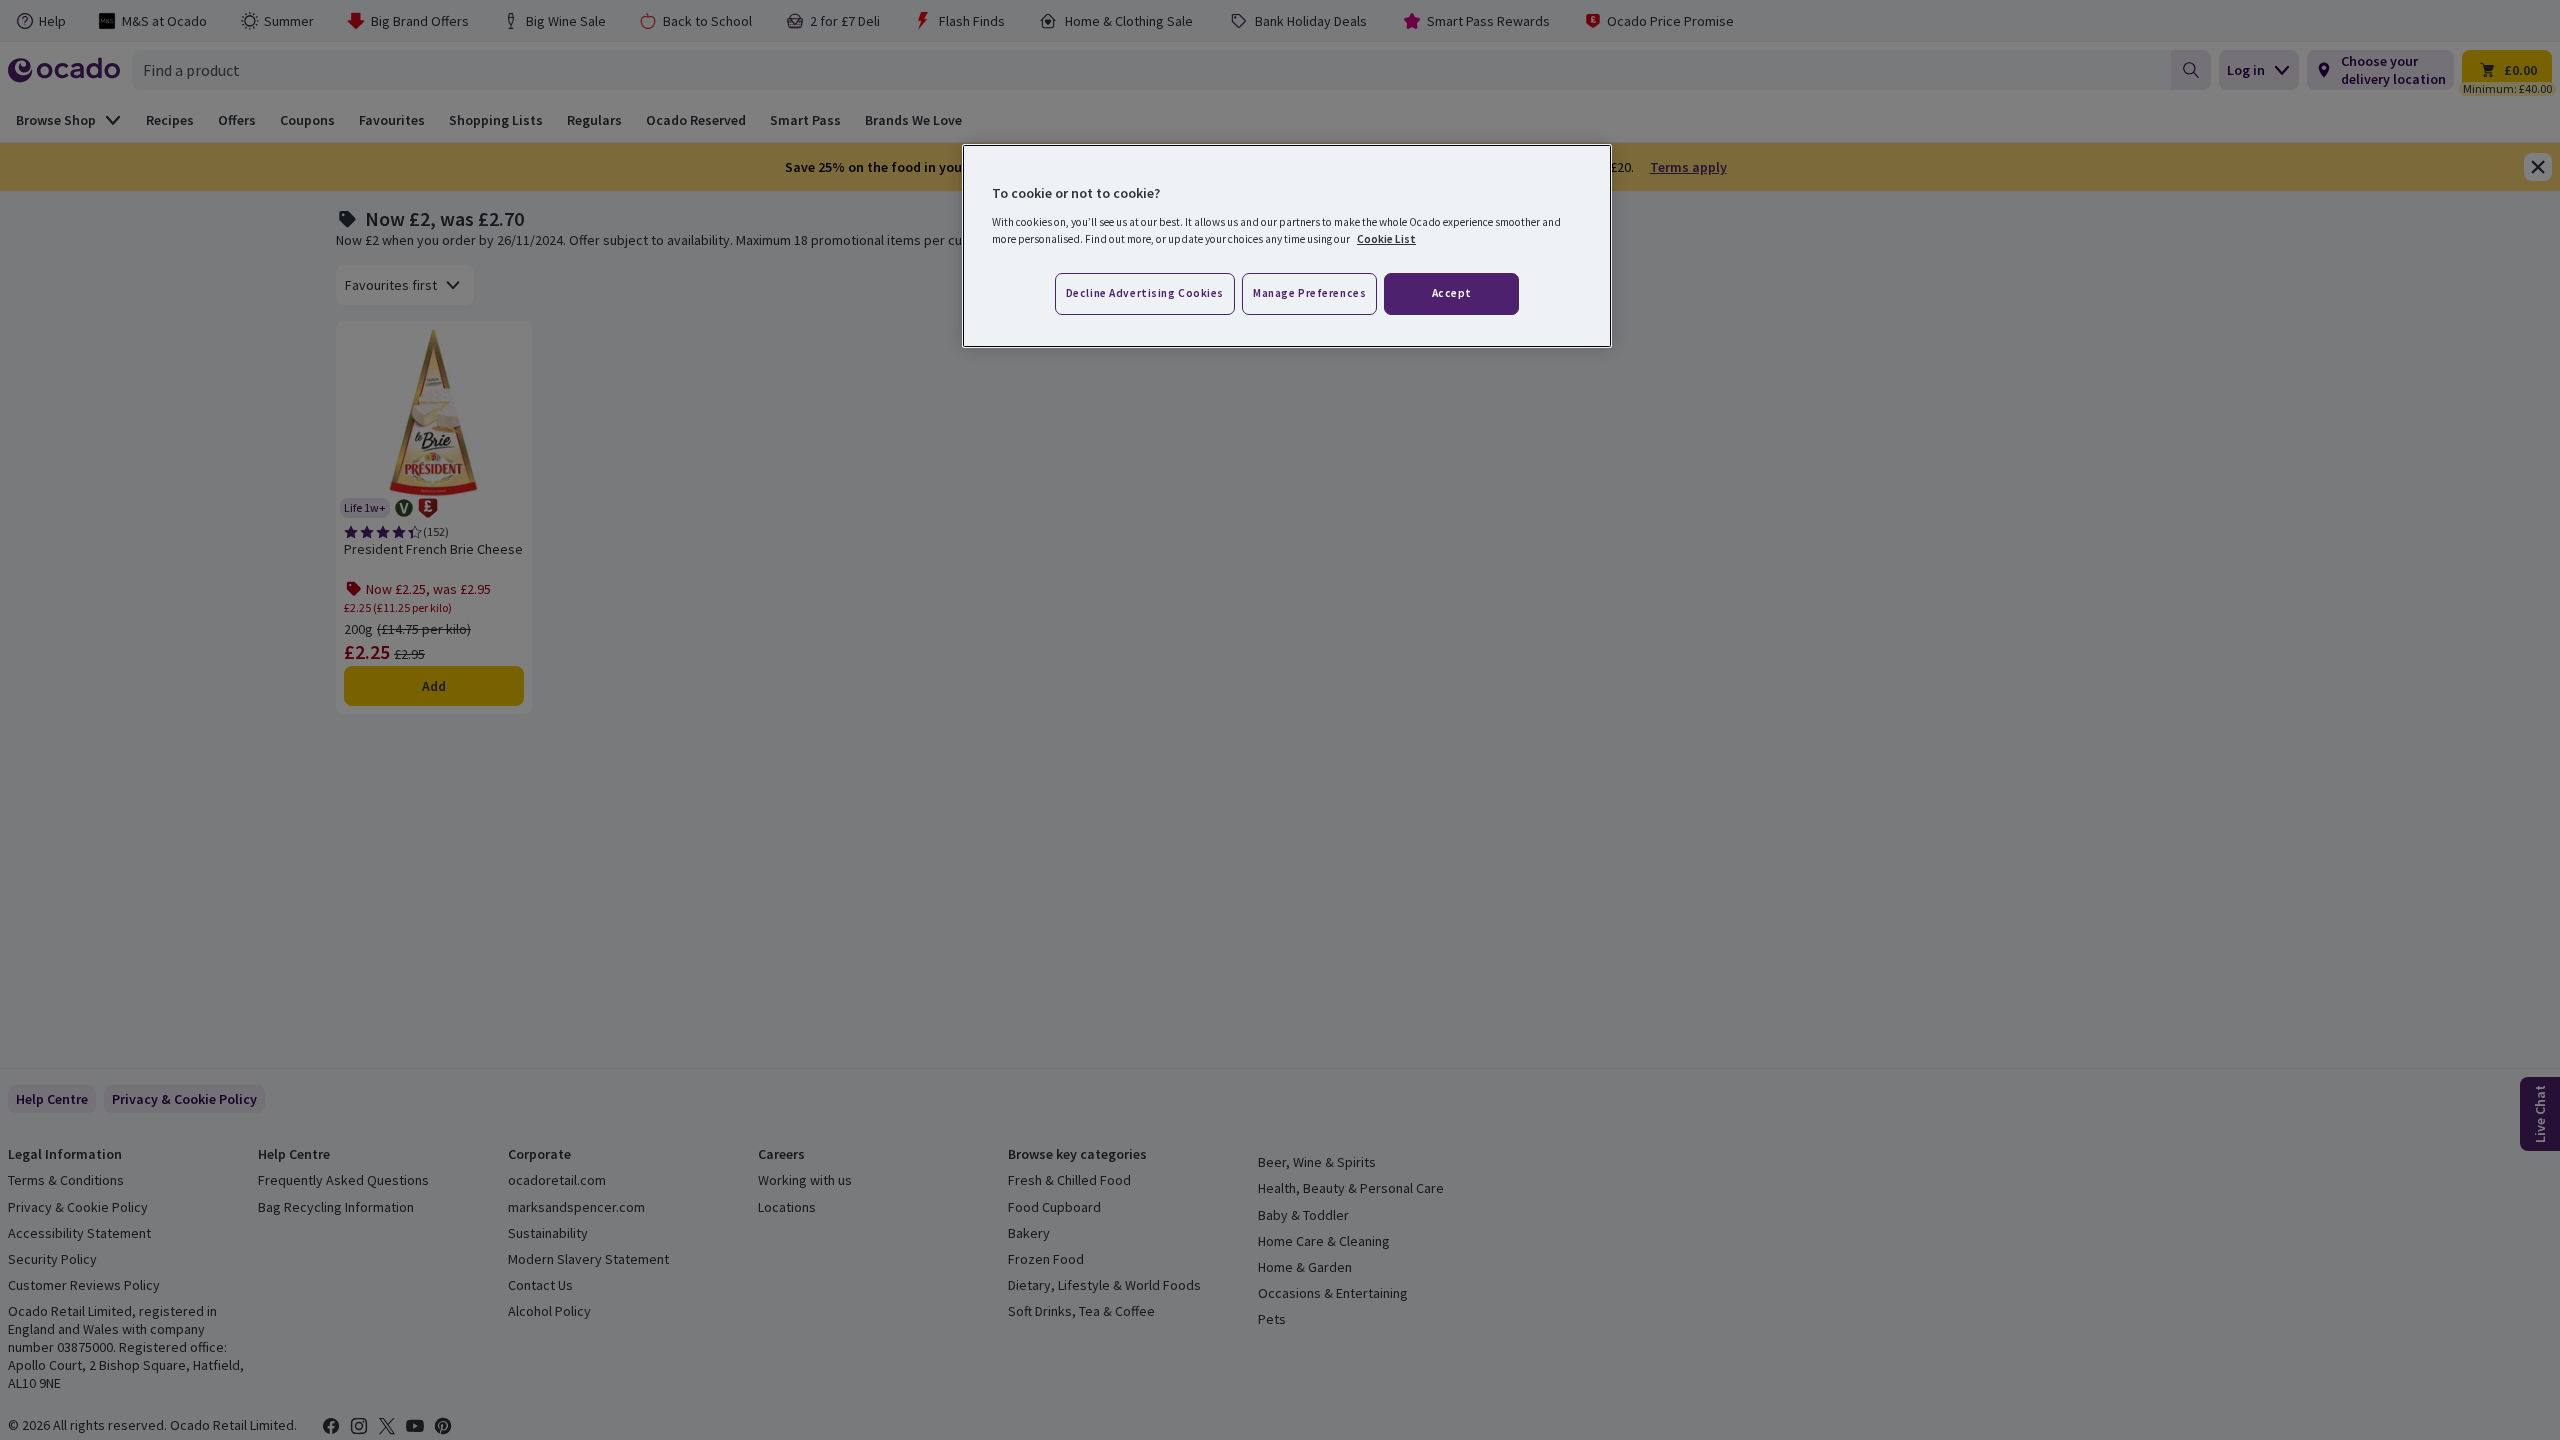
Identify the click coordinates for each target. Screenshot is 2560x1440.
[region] (1287, 246)
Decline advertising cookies (1145, 293)
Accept (1452, 293)
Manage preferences (1309, 293)
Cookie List (1386, 239)
